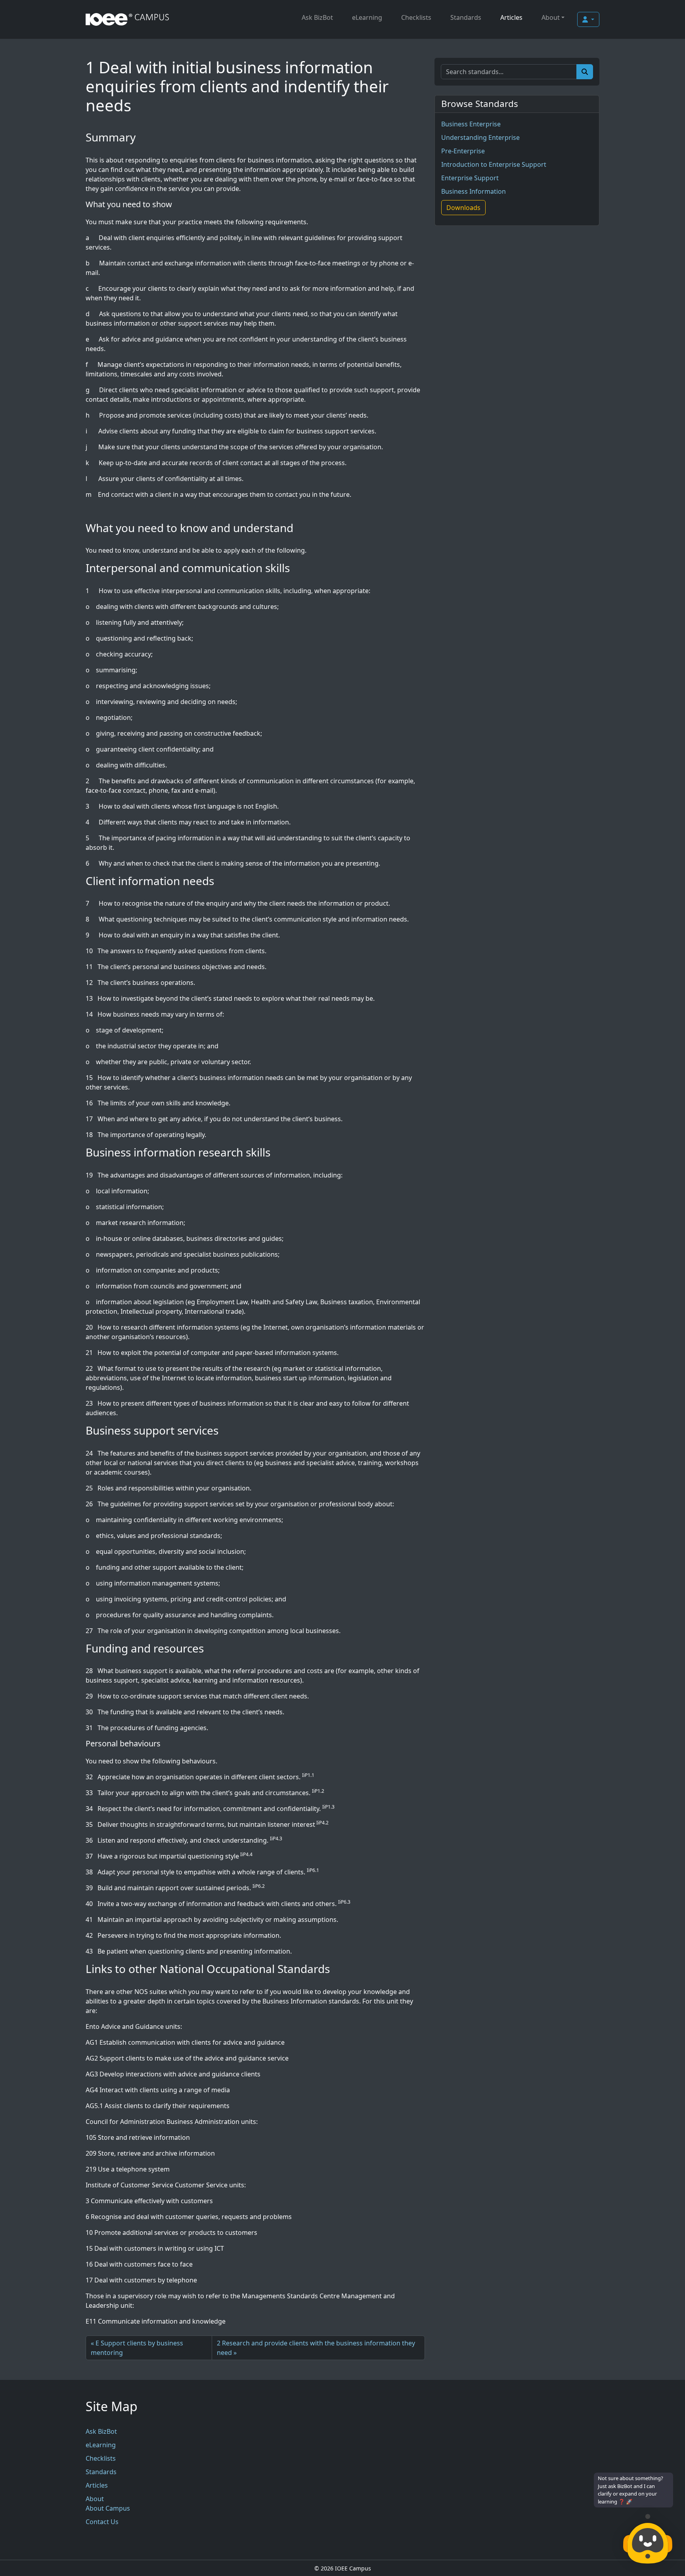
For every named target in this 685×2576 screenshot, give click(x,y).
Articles (511, 17)
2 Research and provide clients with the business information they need (316, 2348)
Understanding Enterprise (480, 137)
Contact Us (102, 2522)
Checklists (416, 17)
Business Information (474, 191)
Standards (466, 17)
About (551, 17)
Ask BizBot (317, 17)
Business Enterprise (471, 124)
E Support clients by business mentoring (137, 2348)
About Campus (108, 2508)
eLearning (367, 17)
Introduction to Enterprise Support (494, 164)
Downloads (463, 208)
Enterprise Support (470, 178)
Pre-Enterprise (463, 151)
